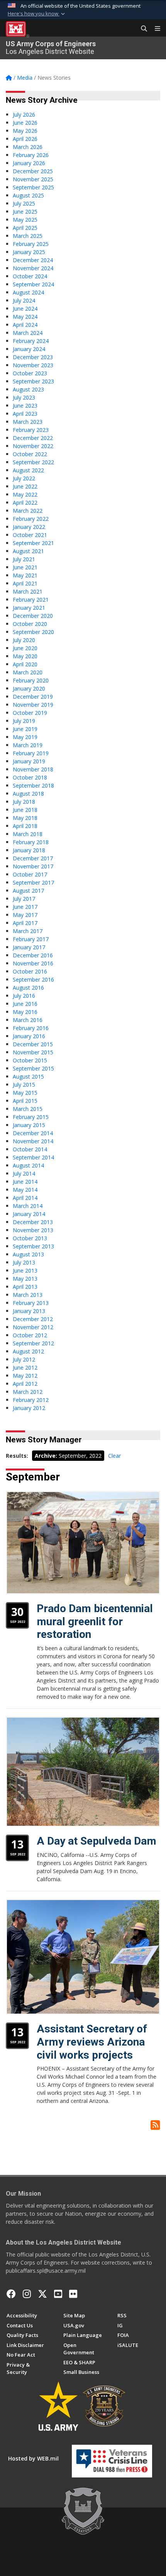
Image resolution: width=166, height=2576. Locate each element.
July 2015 (24, 1085)
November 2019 (33, 705)
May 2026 (25, 131)
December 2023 (33, 357)
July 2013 (24, 1262)
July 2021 (24, 559)
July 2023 (24, 397)
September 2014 (33, 1157)
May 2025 (25, 220)
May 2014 (25, 1190)
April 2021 (25, 583)
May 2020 (25, 656)
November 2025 (33, 179)
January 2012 (29, 1408)
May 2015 (25, 1093)
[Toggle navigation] (154, 29)
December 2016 (33, 955)
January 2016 (29, 1036)
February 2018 (31, 842)
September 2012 (33, 1343)
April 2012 (25, 1384)
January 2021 (29, 608)
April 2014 (25, 1198)
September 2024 (33, 284)
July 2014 (24, 1173)
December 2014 (33, 1133)
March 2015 (28, 1109)
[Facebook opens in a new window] (11, 2294)
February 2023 (31, 430)
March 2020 (28, 672)
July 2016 (24, 996)
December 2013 (33, 1222)
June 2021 (25, 567)
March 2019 (28, 745)
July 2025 (24, 203)
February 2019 (31, 753)
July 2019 (24, 721)
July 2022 (24, 478)
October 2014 (30, 1149)
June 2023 (25, 406)
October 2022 (30, 454)
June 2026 (25, 123)
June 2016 (25, 1004)
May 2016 (25, 1012)
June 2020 (25, 648)
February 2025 (31, 244)
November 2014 (33, 1141)
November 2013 (33, 1230)
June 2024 (25, 309)
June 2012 (25, 1367)
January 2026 (29, 163)
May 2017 (25, 915)
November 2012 (33, 1327)
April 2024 (25, 325)
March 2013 (28, 1295)
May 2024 (25, 317)
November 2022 (33, 446)
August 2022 (28, 470)
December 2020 (33, 616)
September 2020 (33, 632)
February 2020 (31, 680)
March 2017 (28, 931)
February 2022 (31, 519)
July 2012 (24, 1359)
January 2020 (29, 688)
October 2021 (30, 535)
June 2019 (25, 729)
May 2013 (25, 1279)
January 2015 (29, 1125)
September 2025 (33, 187)
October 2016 (30, 971)
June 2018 (25, 810)
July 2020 (24, 640)
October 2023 (30, 373)
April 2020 (25, 664)
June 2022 (25, 486)
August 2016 (28, 988)
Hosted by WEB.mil (33, 2458)
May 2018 (25, 818)
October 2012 (30, 1335)
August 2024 (28, 292)
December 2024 (33, 260)
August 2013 (28, 1254)
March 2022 (28, 511)
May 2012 (25, 1376)
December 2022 (33, 438)
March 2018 (28, 834)
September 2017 (33, 882)
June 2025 (25, 212)
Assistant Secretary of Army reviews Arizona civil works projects (92, 2042)
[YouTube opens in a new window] (58, 2294)
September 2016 (33, 979)
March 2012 (28, 1392)
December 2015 (33, 1044)
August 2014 (28, 1165)
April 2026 (25, 139)
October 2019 (30, 713)
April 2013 (25, 1287)
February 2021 (31, 600)
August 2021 (28, 551)
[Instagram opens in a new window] (27, 2294)
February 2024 (31, 341)
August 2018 (28, 794)
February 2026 (31, 155)
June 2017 (25, 907)
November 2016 (33, 963)
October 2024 (30, 276)
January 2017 (29, 947)
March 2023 (28, 422)
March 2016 (28, 1020)
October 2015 (30, 1060)
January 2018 (29, 850)
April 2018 (25, 826)
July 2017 (24, 899)
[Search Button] (141, 29)
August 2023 (28, 389)
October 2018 (30, 777)
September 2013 (33, 1246)
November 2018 (33, 769)
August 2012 (28, 1351)
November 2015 (33, 1052)
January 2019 (29, 761)
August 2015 (28, 1076)
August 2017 (28, 891)
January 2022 (29, 527)
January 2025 (29, 252)
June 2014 (25, 1182)
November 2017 (33, 866)
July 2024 (24, 300)
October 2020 (30, 624)
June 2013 (25, 1270)
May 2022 (25, 494)
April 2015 (25, 1101)
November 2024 (33, 268)
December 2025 (33, 171)
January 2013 (29, 1311)
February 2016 (31, 1028)
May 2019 (25, 737)
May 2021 (25, 575)
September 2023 (33, 381)
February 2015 (31, 1117)
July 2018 (24, 802)
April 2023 (25, 414)
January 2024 (29, 349)
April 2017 (25, 923)
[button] (37, 14)
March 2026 (28, 147)
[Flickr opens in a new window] (73, 2294)
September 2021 (33, 543)
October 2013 (30, 1238)
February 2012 (31, 1400)
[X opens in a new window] (42, 2294)
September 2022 (33, 462)
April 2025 (25, 228)
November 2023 (33, 365)
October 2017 (30, 874)
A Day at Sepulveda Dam (97, 1841)
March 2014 (28, 1206)
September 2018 (33, 785)
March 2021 (28, 591)
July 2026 (24, 115)
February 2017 (31, 939)
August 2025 (28, 195)
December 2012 (33, 1319)
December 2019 (33, 697)
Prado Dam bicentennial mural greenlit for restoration (95, 1621)
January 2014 (29, 1214)
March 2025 (28, 236)
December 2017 (33, 858)
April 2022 (25, 503)
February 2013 (31, 1303)
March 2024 (28, 333)
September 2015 (33, 1068)
